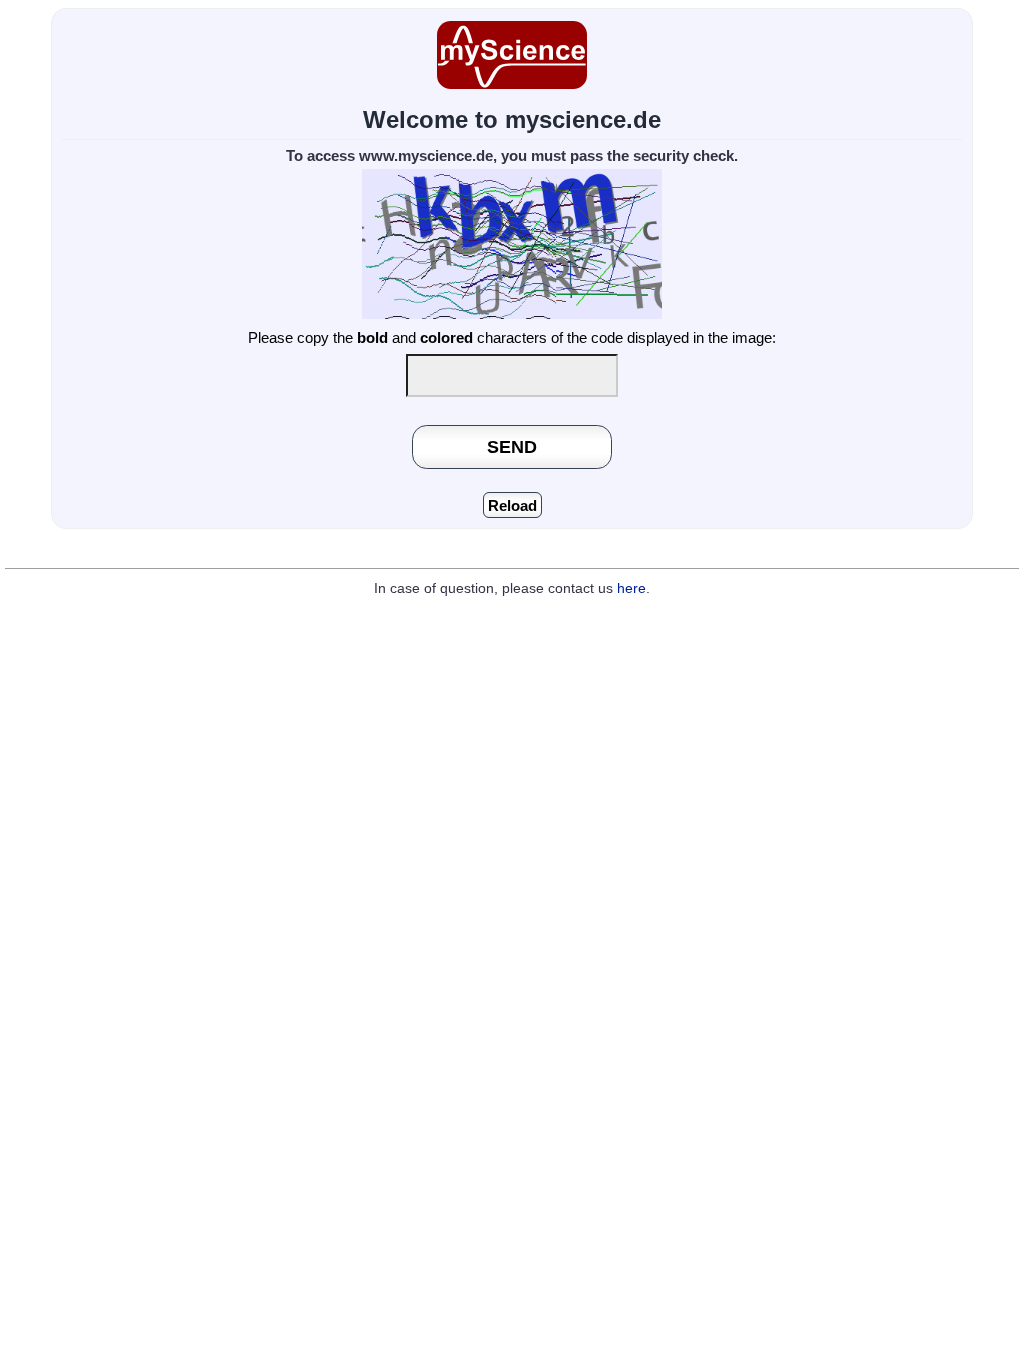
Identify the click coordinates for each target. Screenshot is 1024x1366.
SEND (512, 446)
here (631, 588)
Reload (512, 505)
